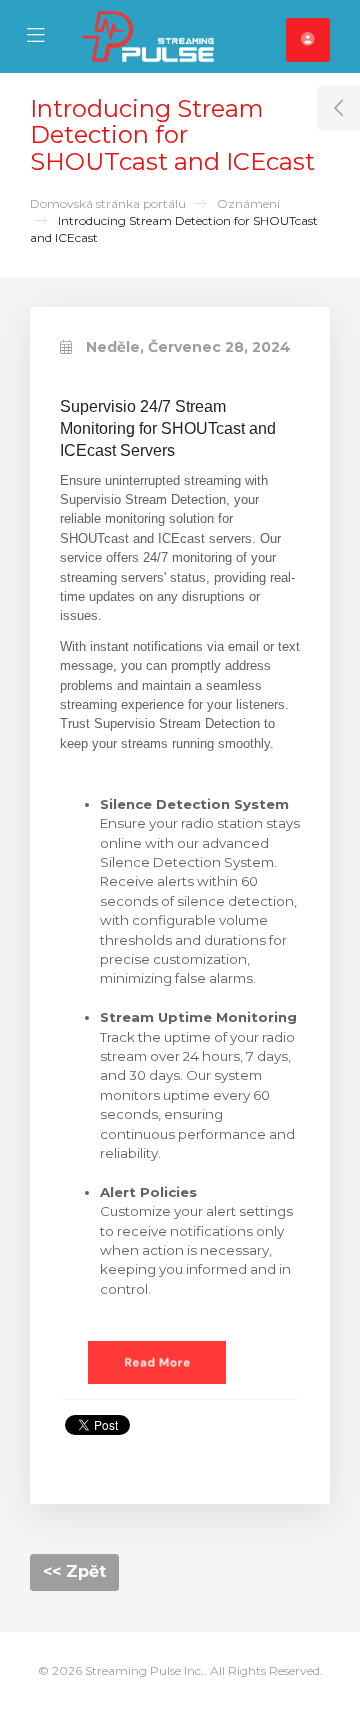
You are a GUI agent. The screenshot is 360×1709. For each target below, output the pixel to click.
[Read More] (157, 1361)
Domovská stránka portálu (108, 203)
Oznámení (248, 203)
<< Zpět (74, 1571)
